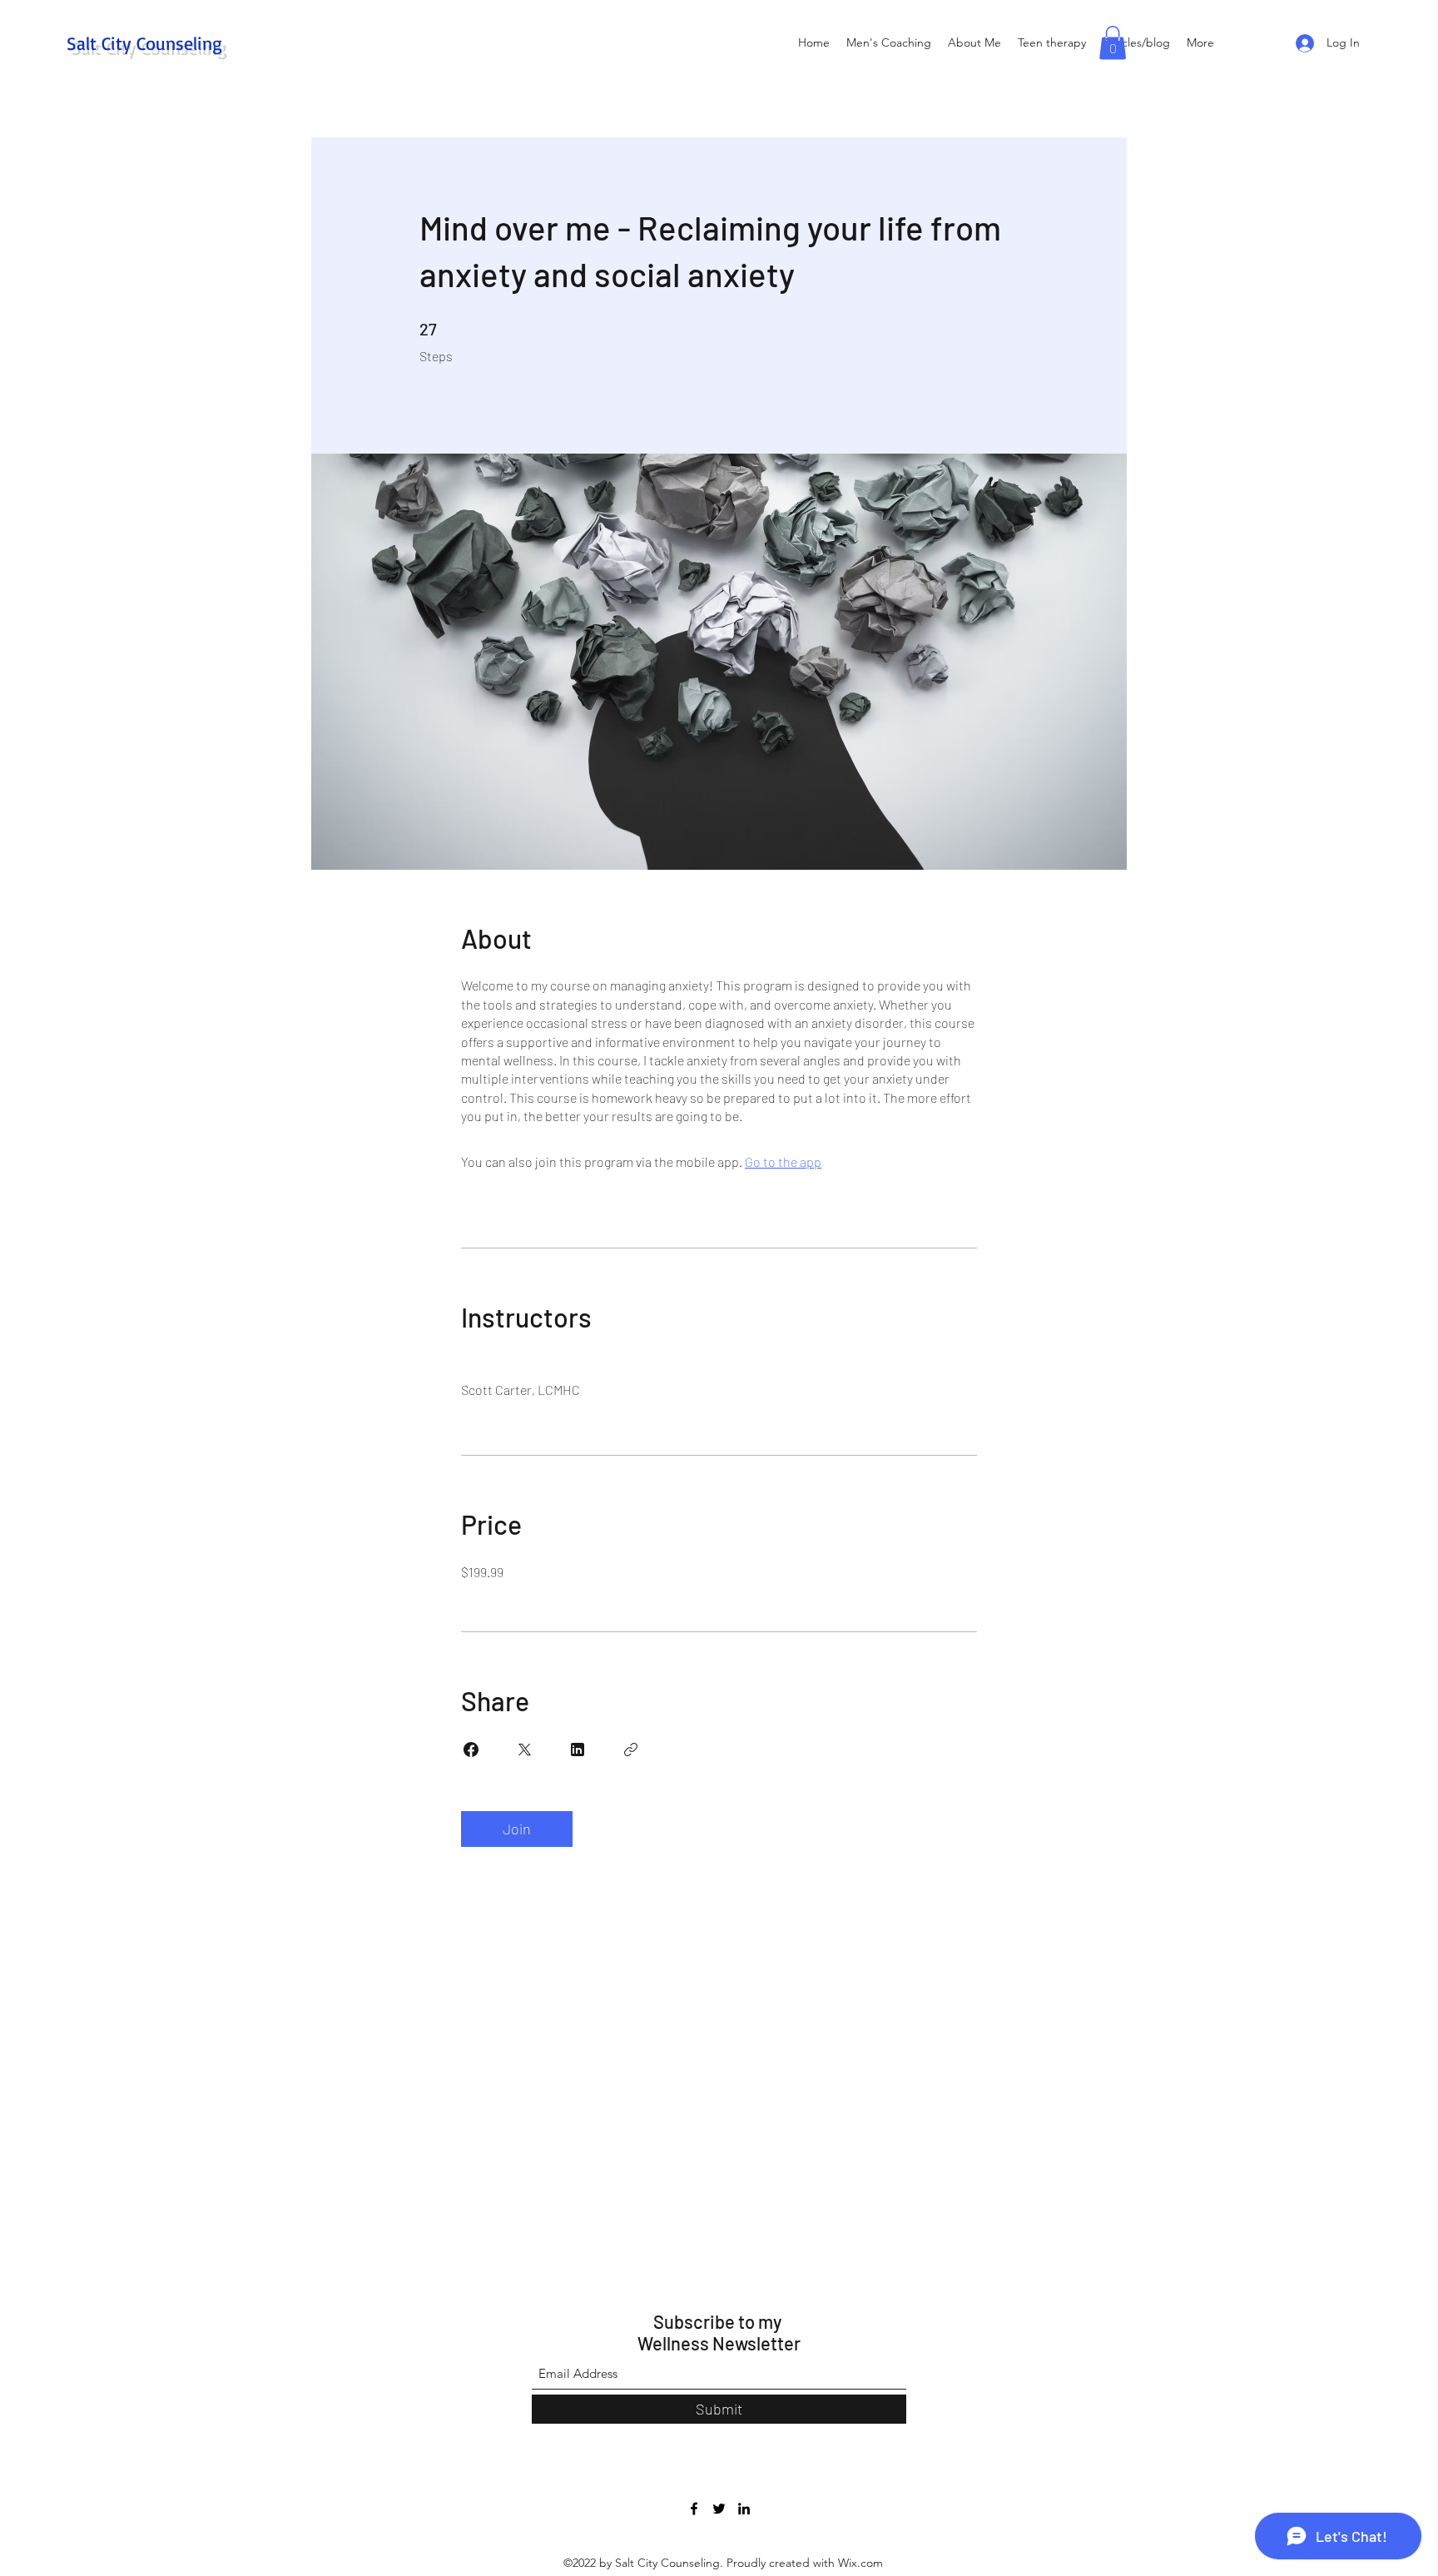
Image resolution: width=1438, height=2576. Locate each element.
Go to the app (783, 1161)
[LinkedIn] (744, 2509)
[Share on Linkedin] (578, 1750)
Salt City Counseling (144, 43)
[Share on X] (524, 1750)
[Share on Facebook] (471, 1750)
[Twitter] (719, 2509)
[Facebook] (694, 2509)
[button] (1113, 43)
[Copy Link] (631, 1750)
